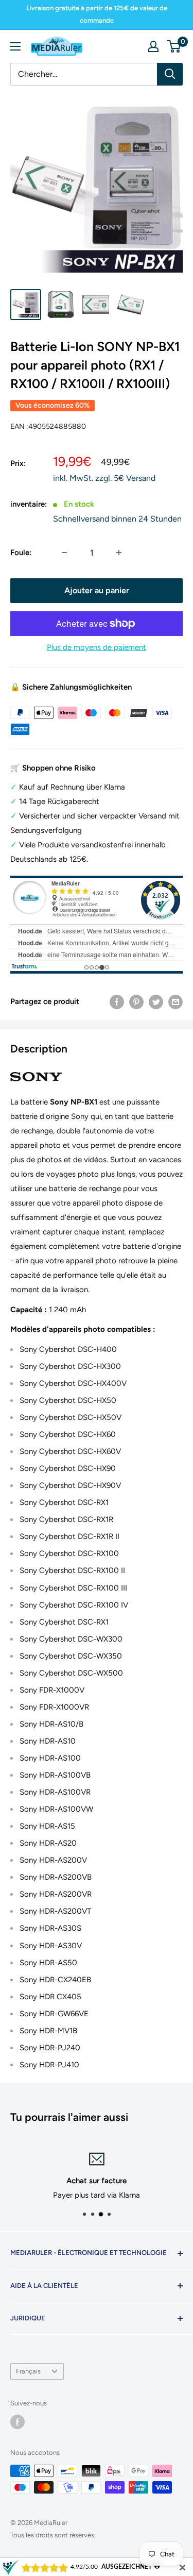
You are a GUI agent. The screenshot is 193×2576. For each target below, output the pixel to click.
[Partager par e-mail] (176, 1002)
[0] (174, 46)
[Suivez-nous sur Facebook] (17, 2422)
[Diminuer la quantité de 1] (64, 553)
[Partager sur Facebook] (117, 1002)
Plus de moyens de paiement (97, 647)
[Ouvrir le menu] (15, 46)
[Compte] (153, 46)
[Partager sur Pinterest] (136, 1002)
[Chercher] (170, 74)
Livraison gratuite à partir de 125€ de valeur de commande (97, 14)
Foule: (21, 553)
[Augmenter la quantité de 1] (119, 553)
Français (28, 2371)
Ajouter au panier (97, 590)
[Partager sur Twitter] (156, 1002)
